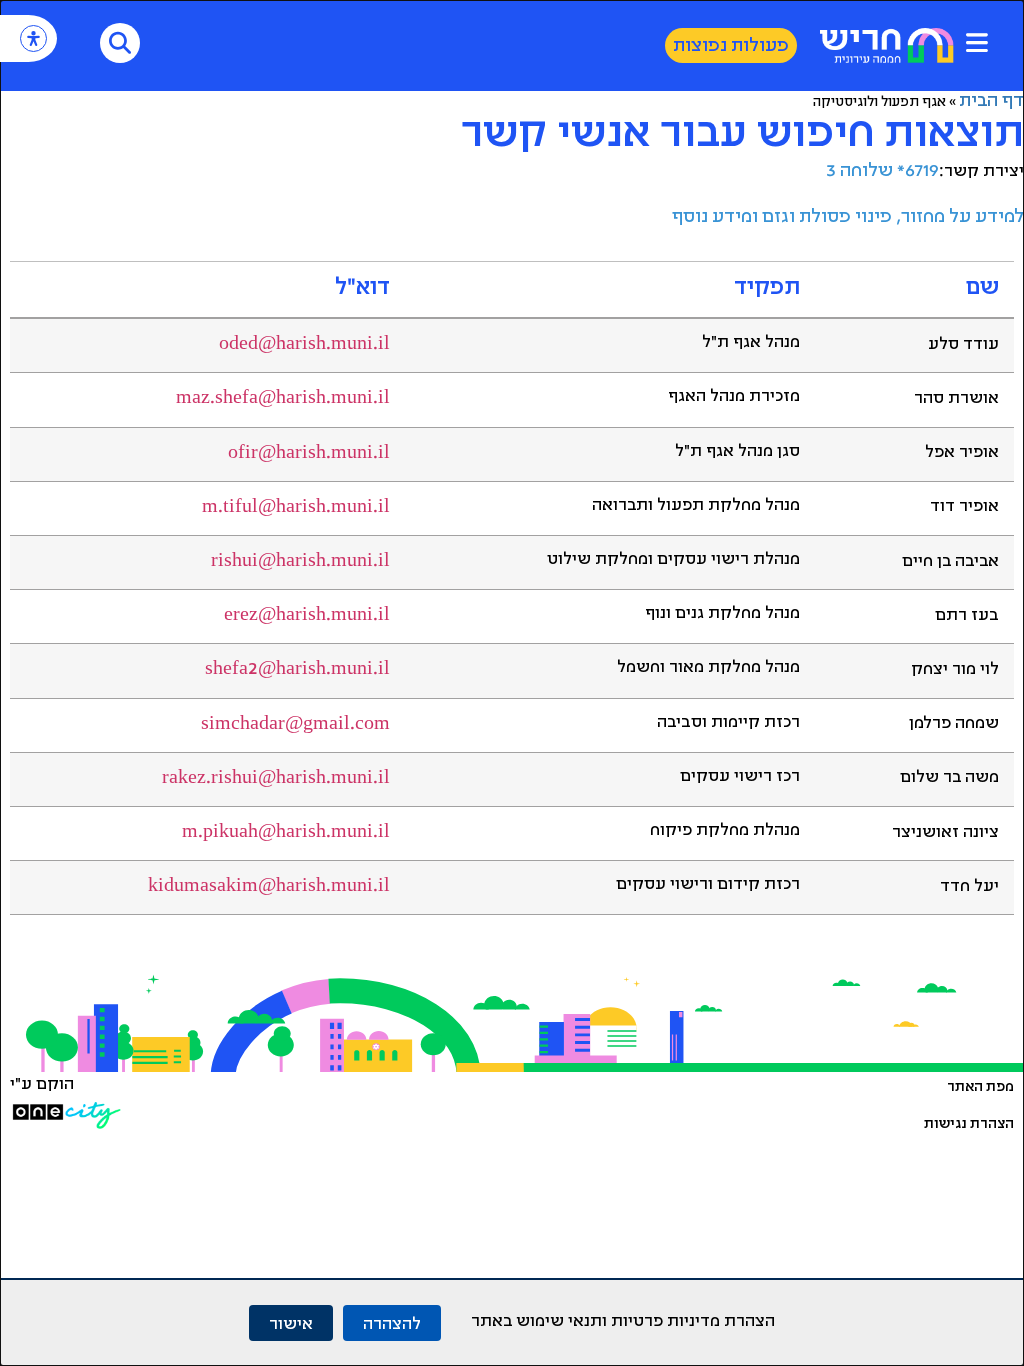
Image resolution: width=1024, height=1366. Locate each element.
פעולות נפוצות (731, 47)
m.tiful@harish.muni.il (296, 508)
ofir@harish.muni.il (309, 454)
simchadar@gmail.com (295, 725)
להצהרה (392, 1322)
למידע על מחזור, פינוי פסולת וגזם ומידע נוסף (848, 218)
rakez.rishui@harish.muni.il (276, 779)
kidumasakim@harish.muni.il (269, 887)
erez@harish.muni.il (307, 616)
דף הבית (991, 102)
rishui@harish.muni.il (300, 562)
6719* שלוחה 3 (882, 172)
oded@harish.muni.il (304, 345)
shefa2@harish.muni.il (297, 670)
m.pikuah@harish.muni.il (286, 833)
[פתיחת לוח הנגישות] (33, 38)
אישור (291, 1322)
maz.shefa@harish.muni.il (283, 399)
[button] (976, 42)
